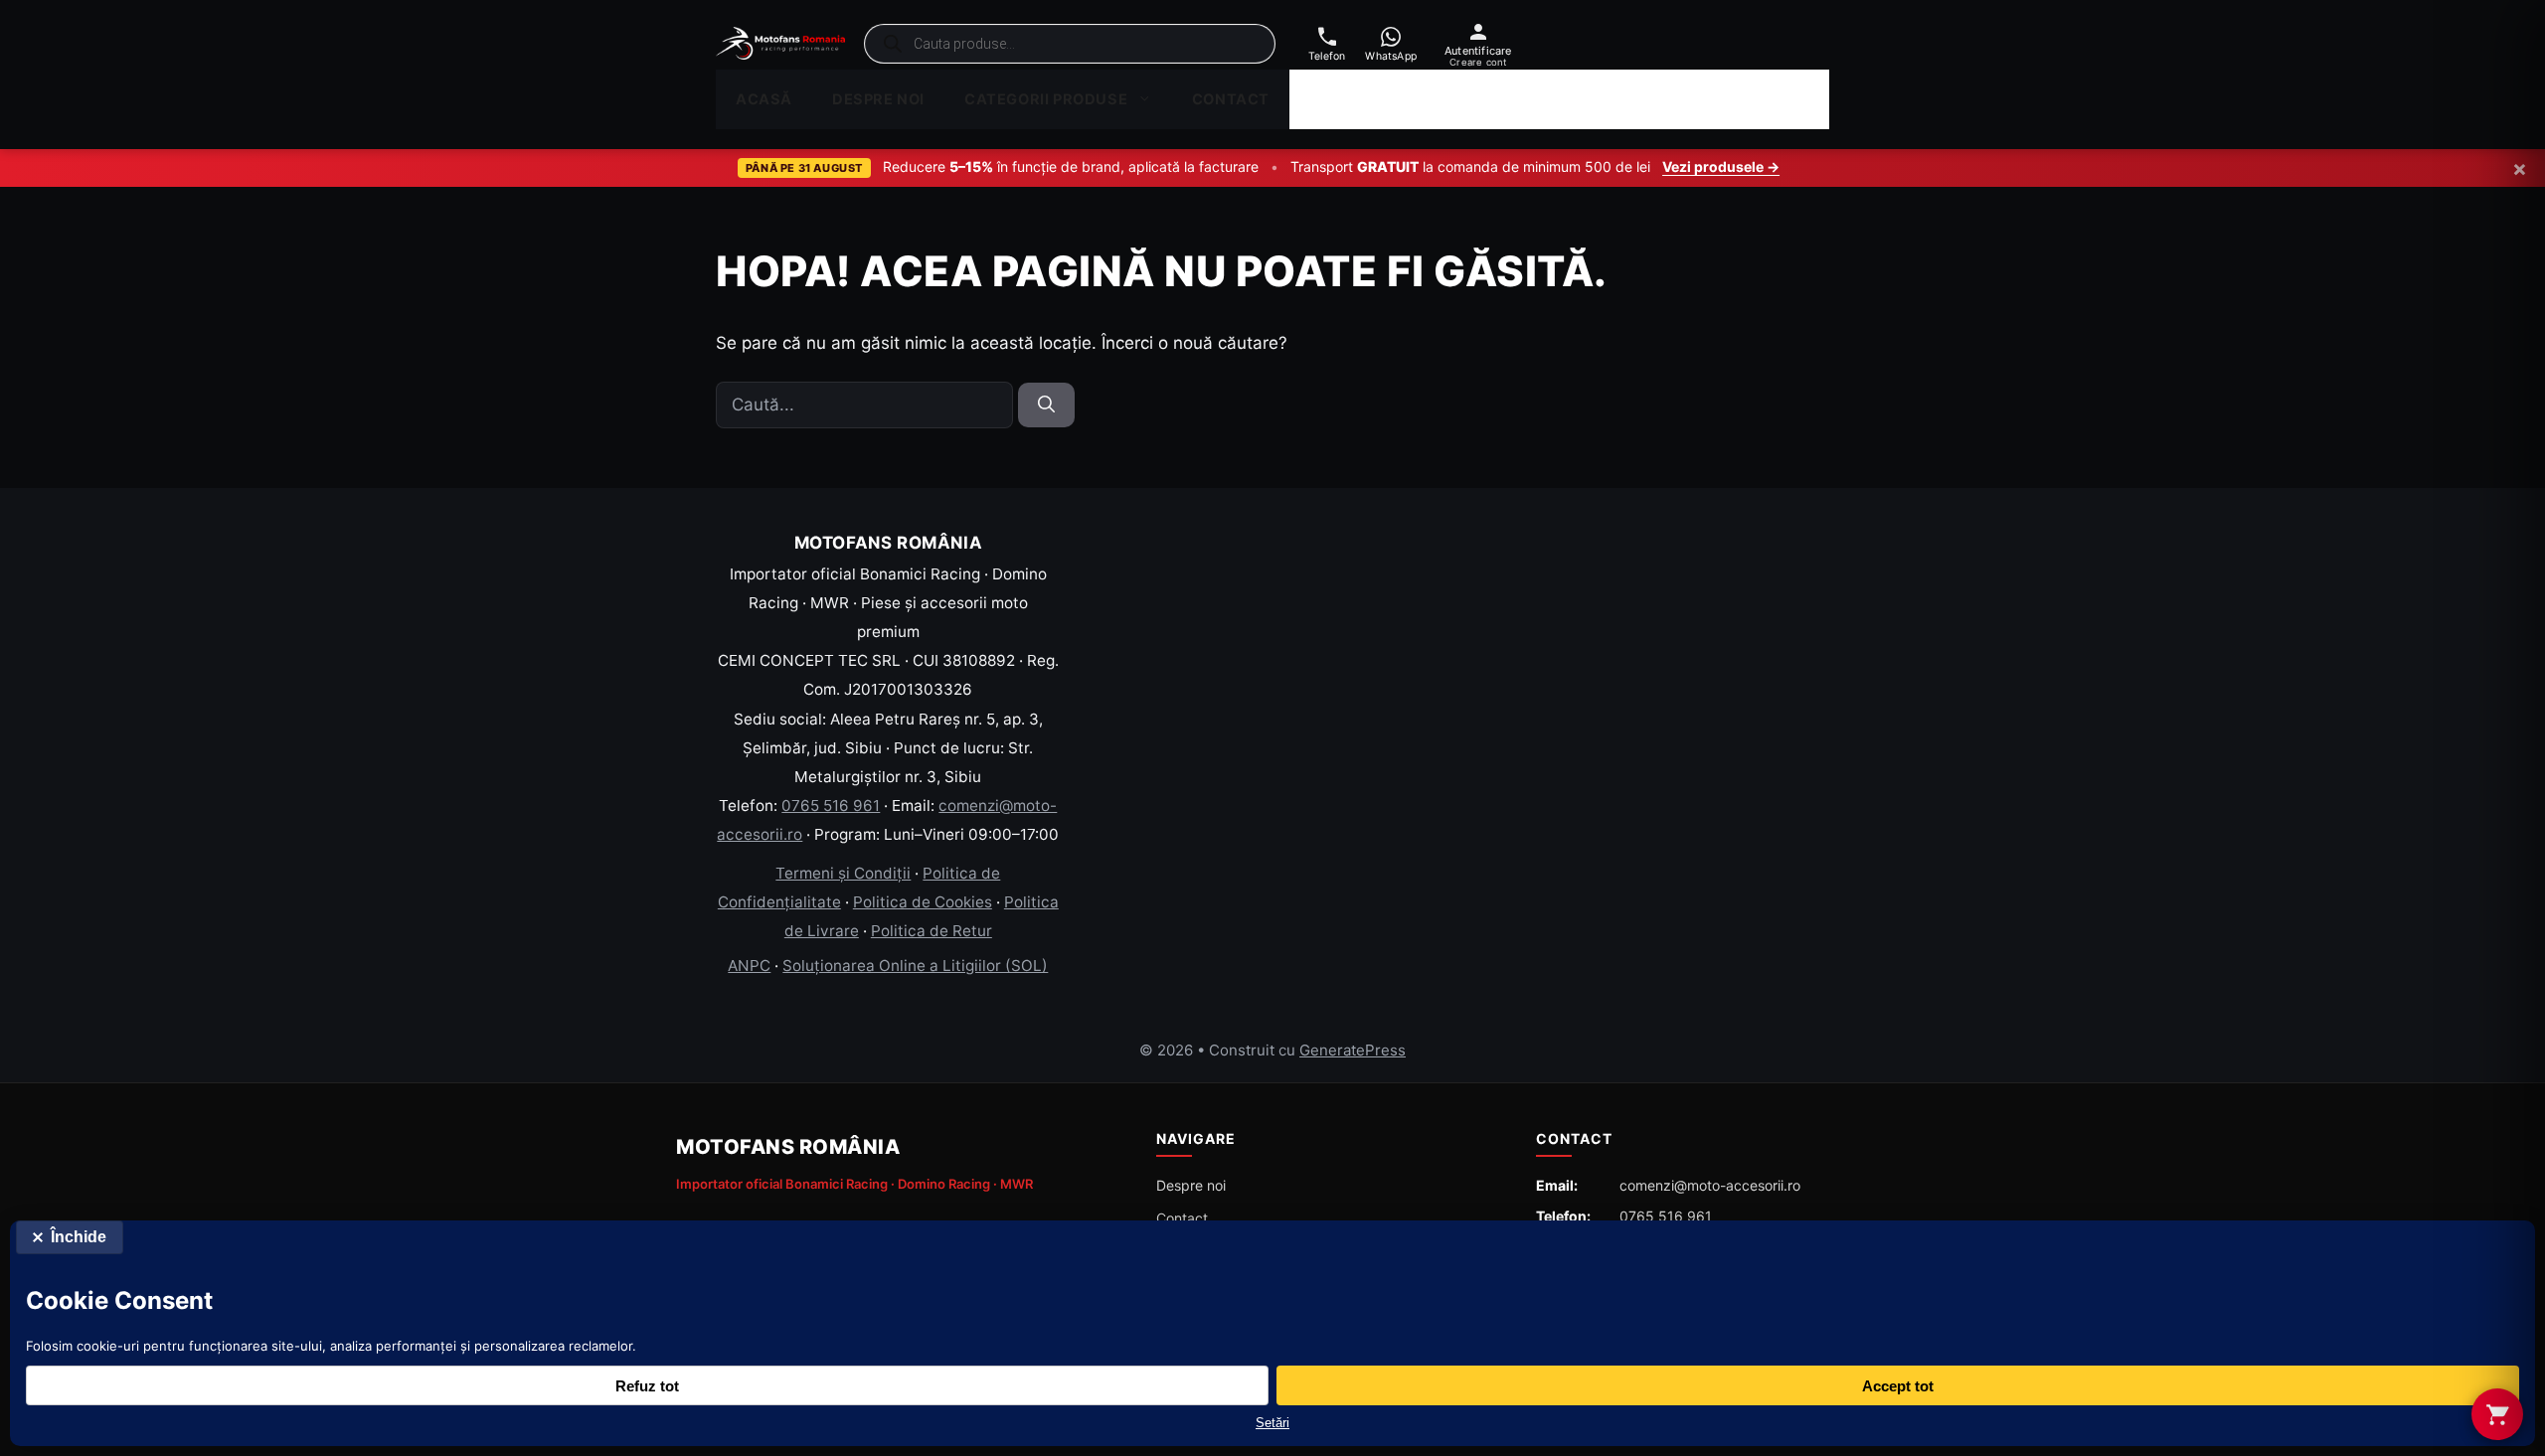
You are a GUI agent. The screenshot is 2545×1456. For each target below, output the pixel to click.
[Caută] (1046, 405)
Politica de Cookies (923, 902)
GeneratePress (1353, 1050)
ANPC (749, 966)
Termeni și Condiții (843, 873)
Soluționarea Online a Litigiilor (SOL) (915, 966)
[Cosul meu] (2497, 1414)
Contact (1231, 99)
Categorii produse (1046, 99)
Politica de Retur (932, 931)
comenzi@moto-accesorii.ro (1710, 1185)
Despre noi (878, 99)
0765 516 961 (831, 806)
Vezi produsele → (1721, 166)
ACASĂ (764, 99)
